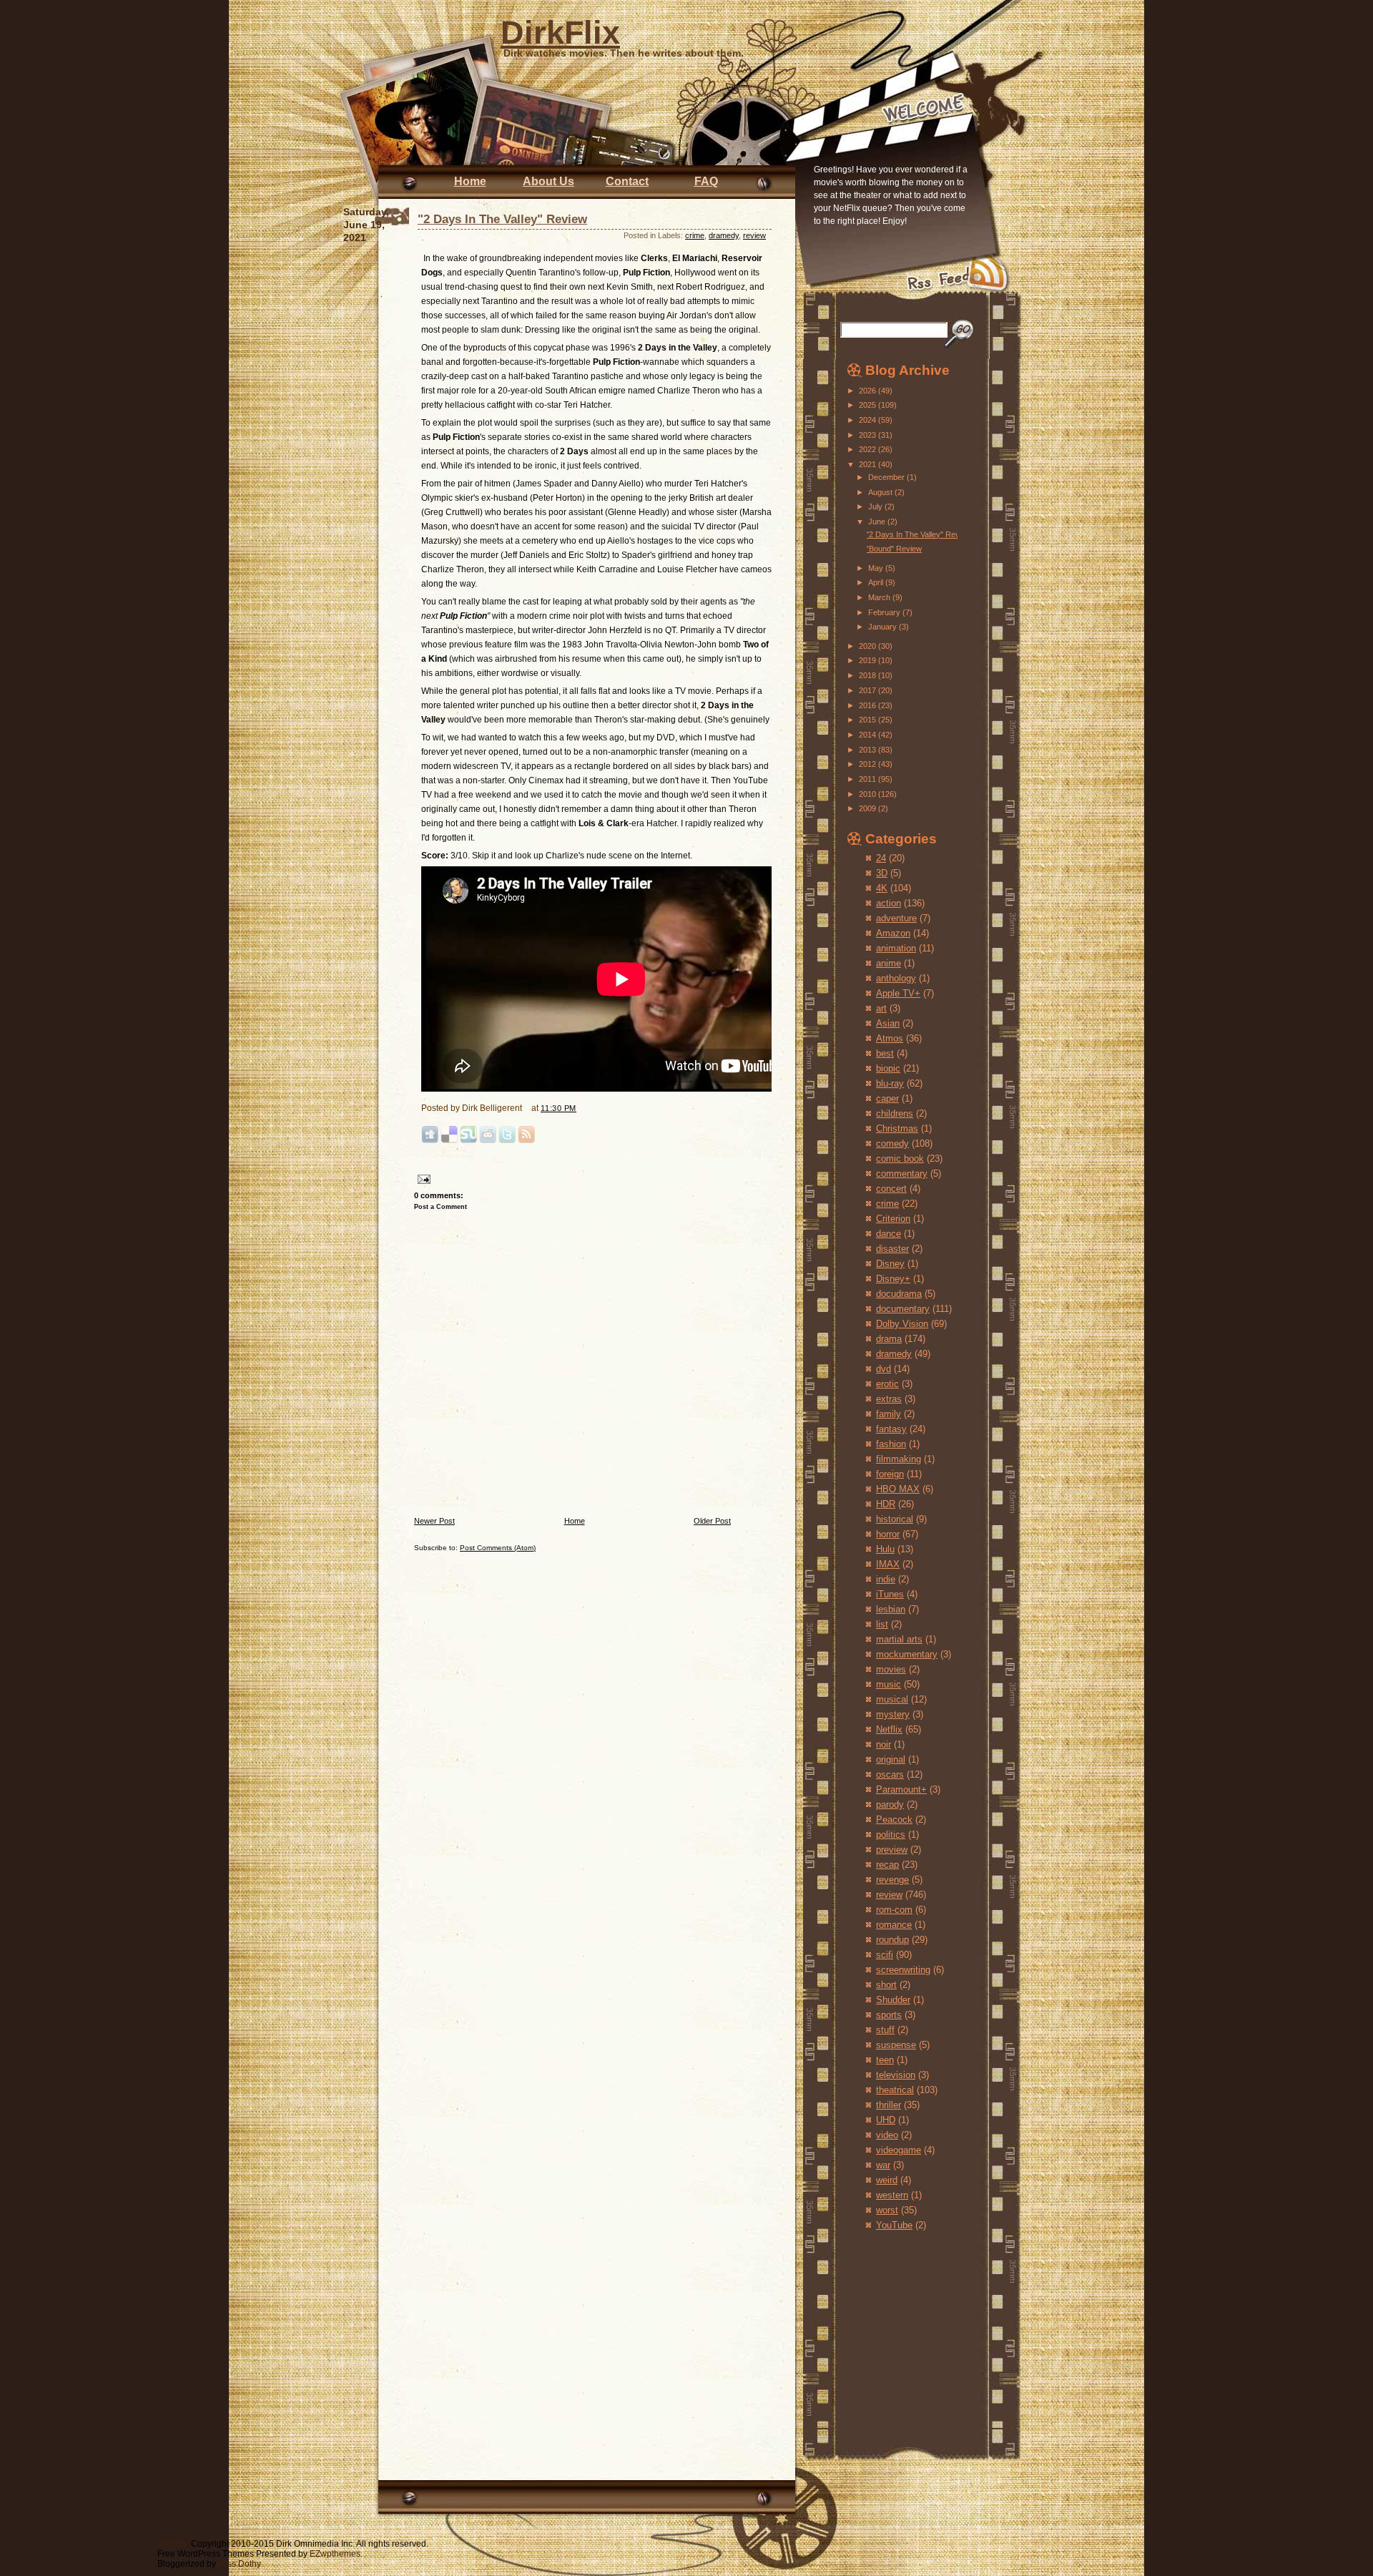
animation (896, 948)
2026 (868, 391)
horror (888, 1534)
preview (892, 1850)
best (885, 1053)
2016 (868, 705)
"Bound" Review (894, 549)
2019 (868, 660)
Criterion (893, 1219)
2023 (868, 435)
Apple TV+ (898, 993)
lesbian (891, 1609)
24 (881, 858)
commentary (902, 1174)
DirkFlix (560, 33)
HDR (886, 1504)
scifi (885, 1955)
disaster (892, 1249)
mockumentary (907, 1654)
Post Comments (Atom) (498, 1548)
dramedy (724, 235)
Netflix (889, 1729)
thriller (889, 2105)
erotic (887, 1384)
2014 (868, 735)
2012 (868, 764)
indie (886, 1579)
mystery (893, 1714)
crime (695, 235)
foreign (890, 1474)
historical (895, 1519)
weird (887, 2180)
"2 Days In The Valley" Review (502, 219)
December (887, 477)
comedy (892, 1143)
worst (887, 2210)
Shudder (893, 2000)
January (884, 627)
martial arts (899, 1639)
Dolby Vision (902, 1324)
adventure (896, 918)
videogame (899, 2150)
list (882, 1624)
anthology (896, 978)
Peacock (894, 1820)
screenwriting (903, 1970)
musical (892, 1699)
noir (884, 1744)
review (754, 235)
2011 (868, 779)
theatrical (895, 2090)
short (886, 1985)
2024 (868, 420)
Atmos (890, 1038)
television (896, 2075)
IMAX (888, 1564)
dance (889, 1234)
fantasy (891, 1429)
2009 (868, 808)
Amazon (893, 933)
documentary (903, 1309)
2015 (868, 720)
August (881, 492)
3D (882, 873)
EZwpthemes (335, 2554)
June (878, 521)
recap (887, 1865)
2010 (868, 794)
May (877, 568)
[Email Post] (422, 1179)
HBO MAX (898, 1489)
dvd (884, 1369)
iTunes (890, 1594)
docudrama (899, 1294)
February (885, 612)
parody (890, 1804)
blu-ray (890, 1083)
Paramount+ (901, 1789)
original (891, 1759)
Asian (888, 1023)
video (887, 2135)
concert (891, 1189)
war (883, 2165)
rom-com (894, 1910)
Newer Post (434, 1521)
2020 (868, 646)
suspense (896, 2045)
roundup (892, 1940)
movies (891, 1669)
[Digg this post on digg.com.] (430, 1141)
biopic (888, 1068)
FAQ (706, 181)
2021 (868, 464)
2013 (868, 750)
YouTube (894, 2225)
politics (891, 1835)
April (877, 582)
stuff (885, 2030)
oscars (890, 1774)
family (889, 1414)
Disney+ (893, 1279)
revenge (892, 1880)
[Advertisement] (890, 2329)
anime (889, 963)
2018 (868, 675)
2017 (868, 690)
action (889, 903)
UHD (886, 2120)
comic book (900, 1159)
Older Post (712, 1521)
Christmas (897, 1128)
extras (889, 1399)
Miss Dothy (240, 2564)
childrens (895, 1113)
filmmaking (899, 1459)
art (881, 1008)
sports (889, 2015)
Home (470, 181)
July (876, 506)
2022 (868, 449)
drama (889, 1339)
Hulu (885, 1549)
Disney (890, 1264)
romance (894, 1925)
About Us (548, 181)
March (880, 597)
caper (887, 1098)
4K (882, 888)
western (892, 2195)
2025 (868, 405)
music (889, 1684)
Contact (627, 181)
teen (885, 2060)
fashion (891, 1444)
